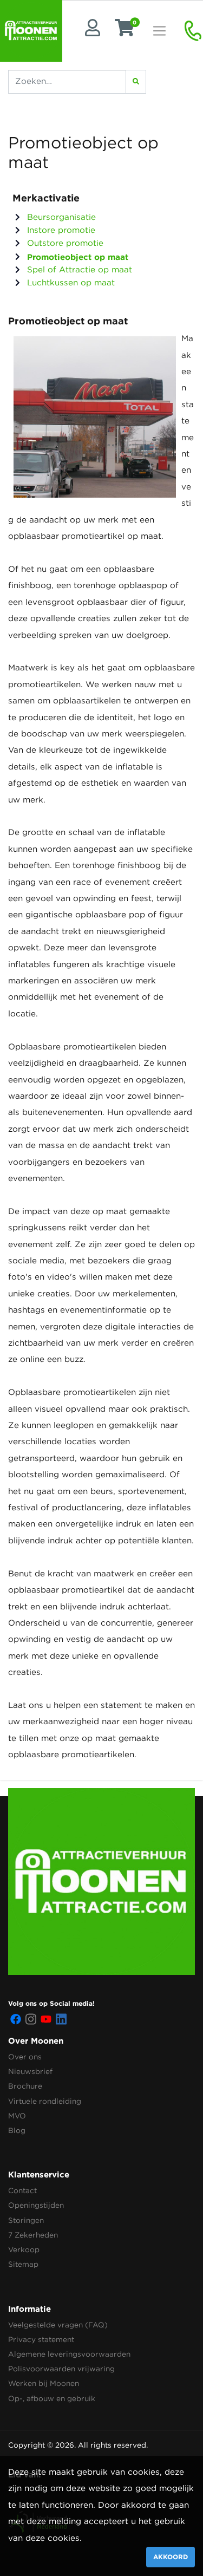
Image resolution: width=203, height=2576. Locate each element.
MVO (17, 2116)
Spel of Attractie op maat (78, 270)
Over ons (25, 2057)
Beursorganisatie (60, 217)
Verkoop (24, 2250)
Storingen (26, 2221)
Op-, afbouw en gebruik (52, 2399)
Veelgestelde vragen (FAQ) (58, 2325)
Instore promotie (60, 230)
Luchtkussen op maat (70, 283)
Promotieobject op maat (76, 257)
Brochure (25, 2086)
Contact (22, 2191)
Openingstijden (36, 2206)
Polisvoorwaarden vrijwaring (61, 2369)
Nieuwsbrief (30, 2072)
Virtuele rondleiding (45, 2102)
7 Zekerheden (33, 2235)
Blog (17, 2131)
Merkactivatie (46, 198)
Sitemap (23, 2265)
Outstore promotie (64, 243)
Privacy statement (41, 2340)
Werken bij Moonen (44, 2384)
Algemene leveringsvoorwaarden (69, 2355)
